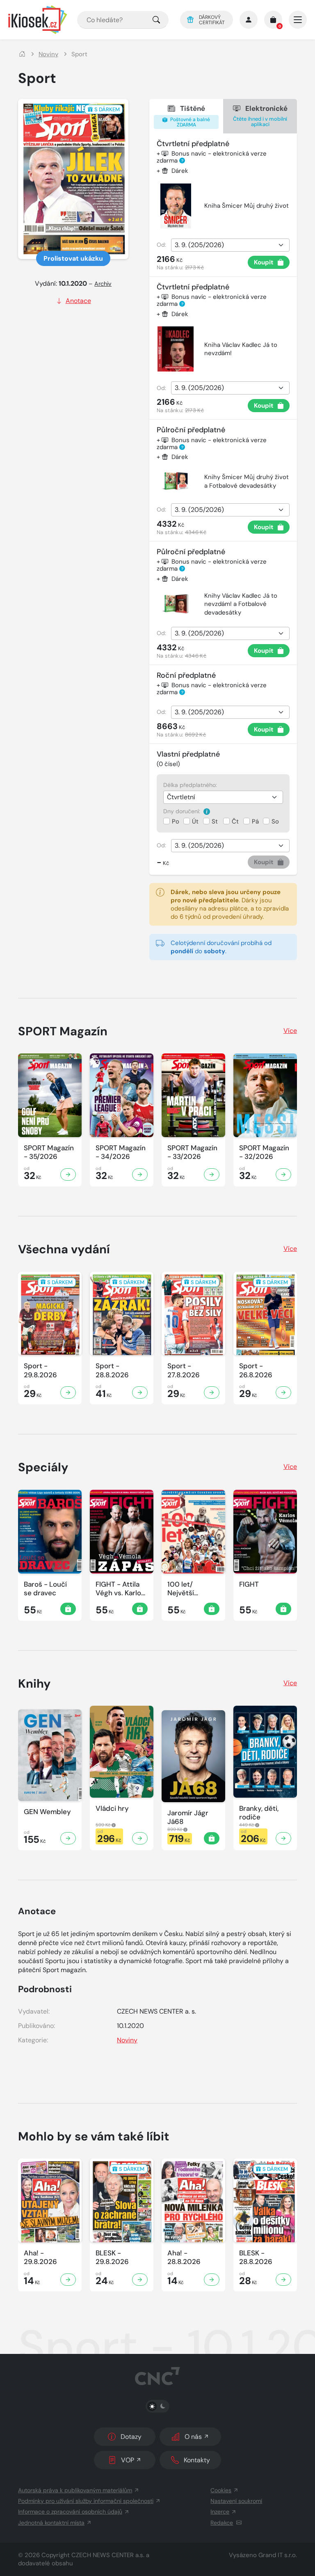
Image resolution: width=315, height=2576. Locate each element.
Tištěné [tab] (189, 116)
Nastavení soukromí (236, 2501)
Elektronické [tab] (260, 116)
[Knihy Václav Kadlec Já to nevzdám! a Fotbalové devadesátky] (176, 604)
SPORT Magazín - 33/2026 (192, 1152)
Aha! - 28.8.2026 (184, 2257)
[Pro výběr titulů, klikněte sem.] (156, 20)
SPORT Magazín (63, 1031)
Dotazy (131, 2437)
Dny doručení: (183, 811)
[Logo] (38, 20)
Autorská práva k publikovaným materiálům (75, 2490)
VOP (128, 2460)
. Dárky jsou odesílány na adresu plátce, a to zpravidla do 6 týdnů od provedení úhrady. (230, 904)
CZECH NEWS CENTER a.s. (108, 2555)
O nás (193, 2437)
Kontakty (197, 2460)
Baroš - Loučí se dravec (45, 1589)
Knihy (34, 1684)
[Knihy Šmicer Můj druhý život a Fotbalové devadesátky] (176, 481)
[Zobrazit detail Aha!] (68, 2280)
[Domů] (22, 54)
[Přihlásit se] (249, 20)
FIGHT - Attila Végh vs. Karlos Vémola (120, 1589)
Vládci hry (112, 1809)
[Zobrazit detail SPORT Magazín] (68, 1174)
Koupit (264, 262)
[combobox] (123, 20)
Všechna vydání (64, 1249)
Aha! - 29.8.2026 (40, 2257)
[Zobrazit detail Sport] (68, 1392)
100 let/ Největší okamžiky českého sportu (193, 1589)
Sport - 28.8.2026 (112, 1370)
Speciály (43, 1467)
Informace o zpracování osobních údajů (70, 2512)
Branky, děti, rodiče (259, 1813)
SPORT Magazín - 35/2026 (49, 1152)
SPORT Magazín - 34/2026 (121, 1152)
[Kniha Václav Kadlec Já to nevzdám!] (176, 349)
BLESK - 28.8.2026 (256, 2257)
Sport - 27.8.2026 (184, 1370)
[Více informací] (207, 811)
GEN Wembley (47, 1812)
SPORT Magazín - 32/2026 (264, 1152)
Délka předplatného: (190, 785)
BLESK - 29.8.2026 (112, 2257)
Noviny (48, 54)
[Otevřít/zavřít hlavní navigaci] (298, 20)
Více (290, 1031)
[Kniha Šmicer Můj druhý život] (176, 206)
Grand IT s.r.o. (278, 2555)
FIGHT (249, 1584)
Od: (161, 245)
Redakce (222, 2523)
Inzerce (220, 2512)
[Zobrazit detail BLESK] (140, 2280)
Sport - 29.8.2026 (40, 1370)
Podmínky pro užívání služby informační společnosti (86, 2501)
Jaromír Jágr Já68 (188, 1817)
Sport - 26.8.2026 (256, 1370)
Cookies (221, 2490)
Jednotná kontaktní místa (51, 2523)
